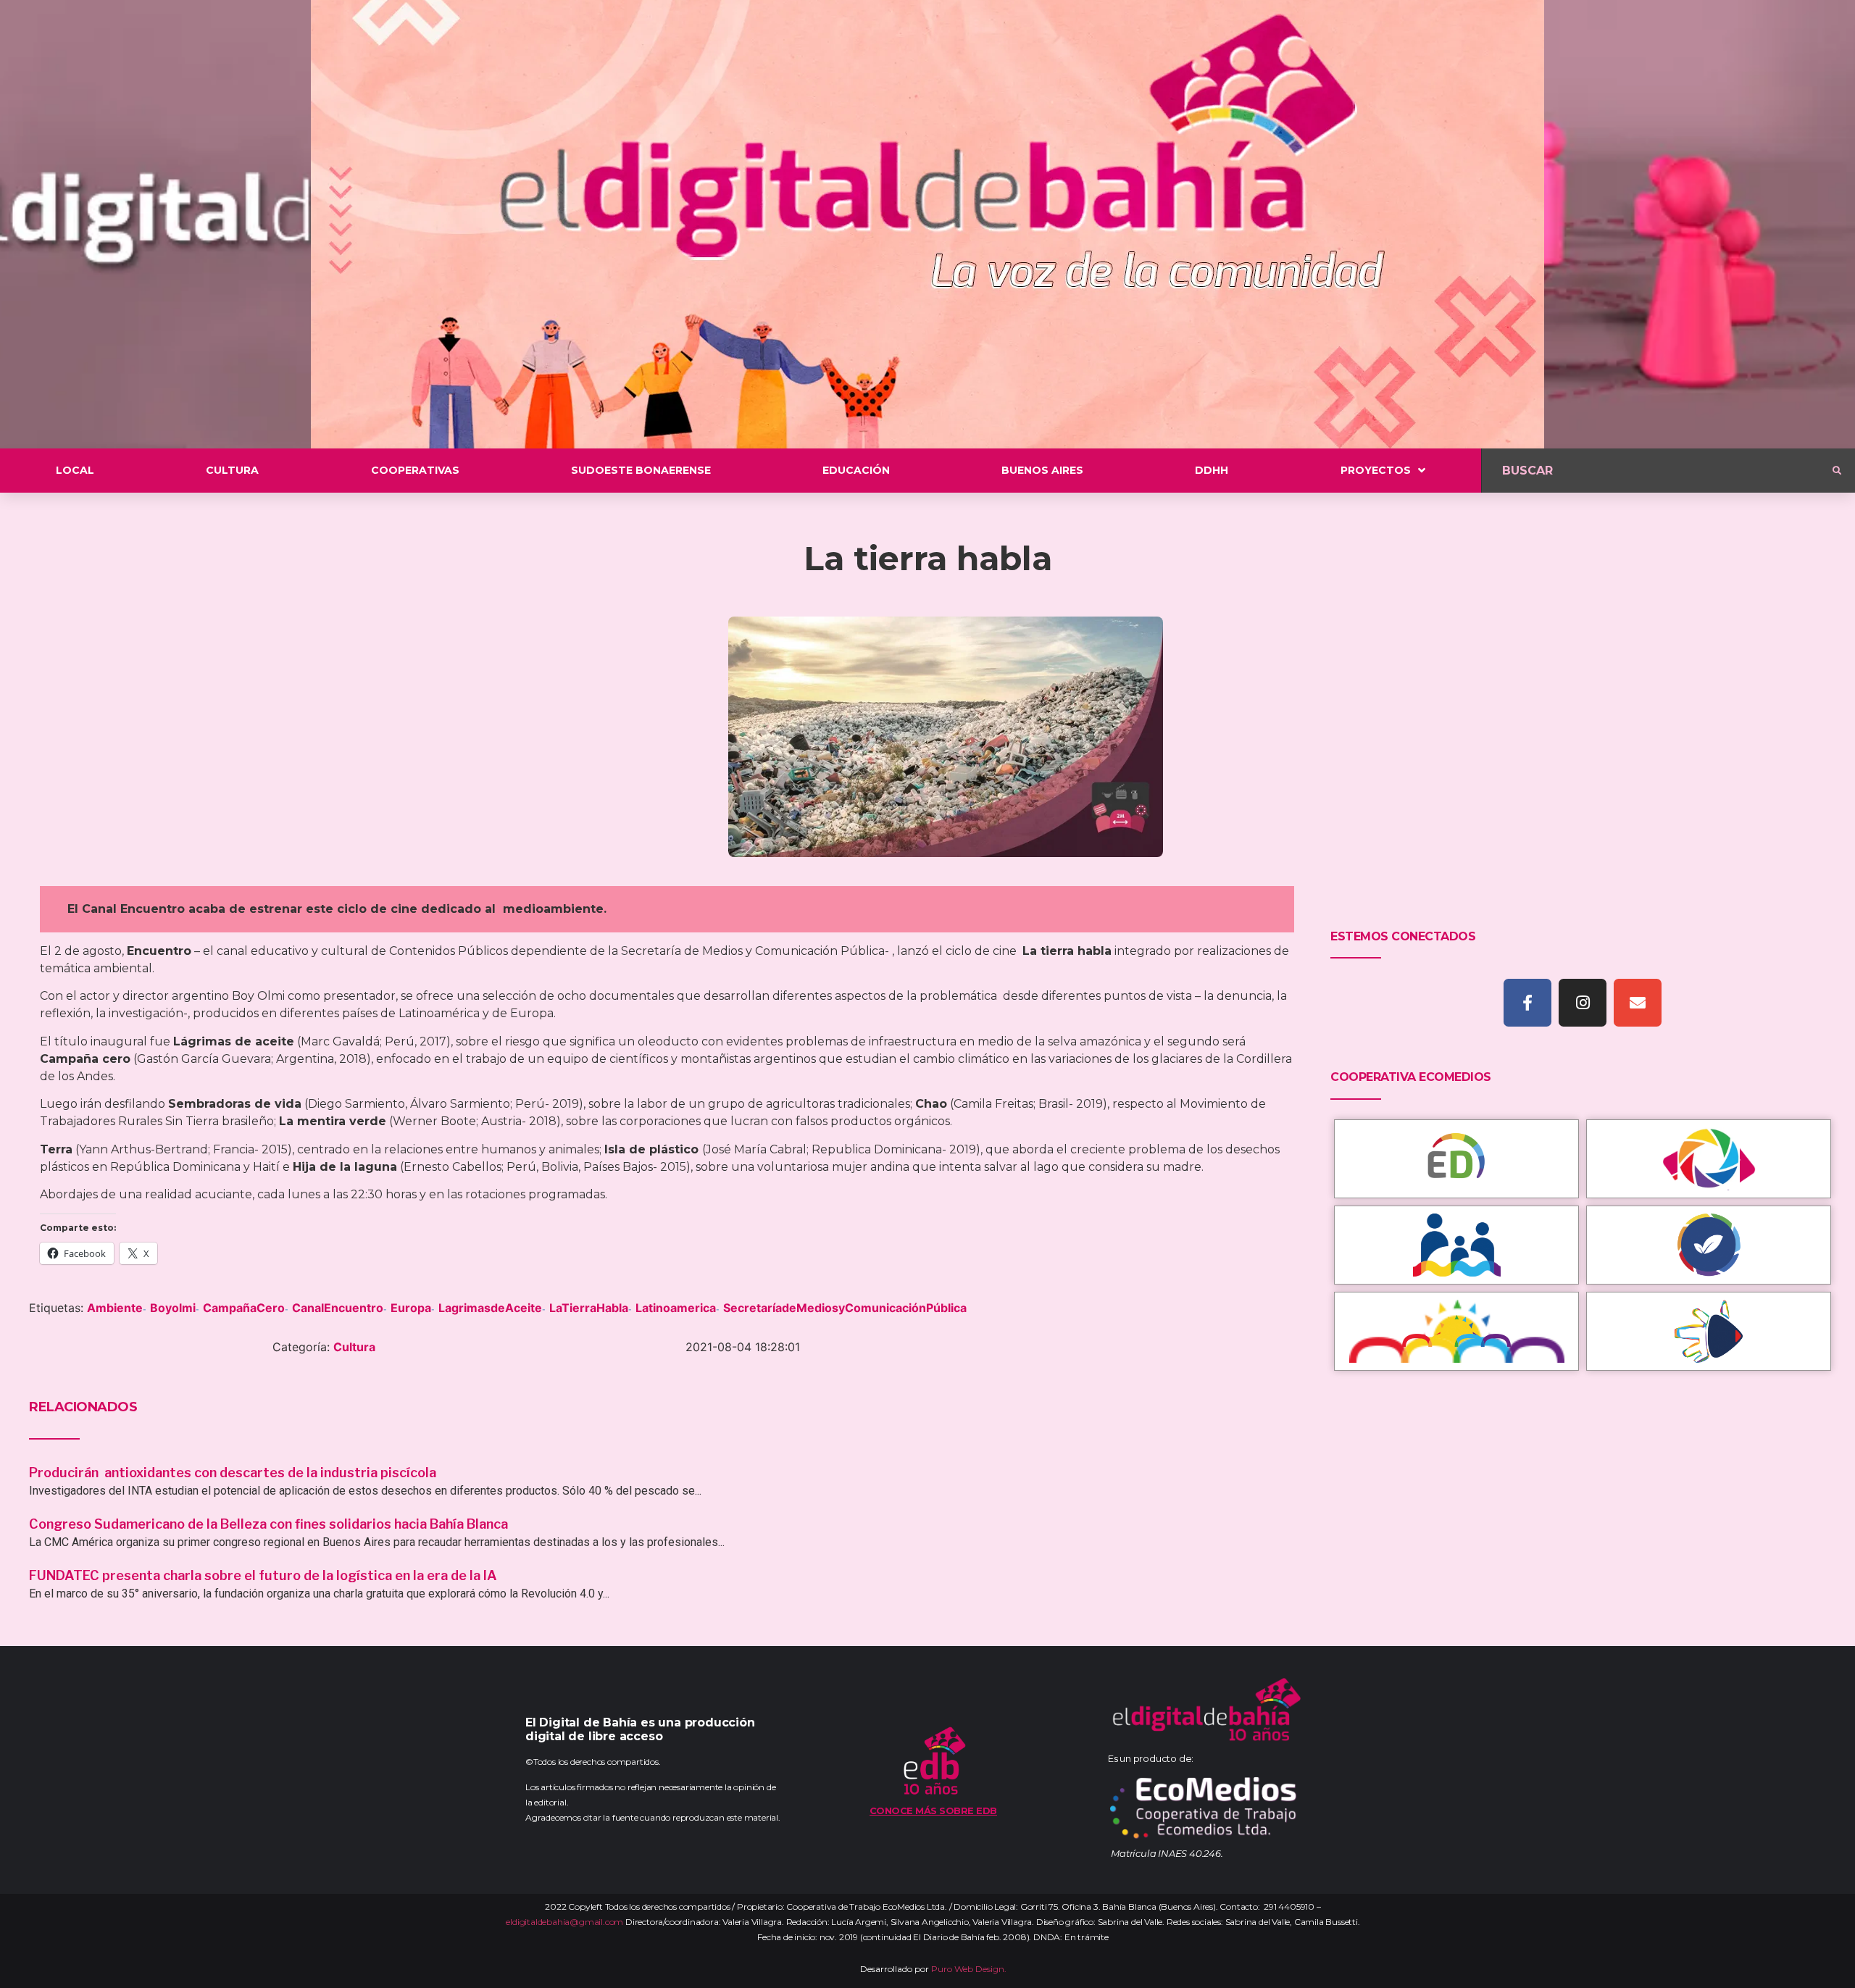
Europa (411, 1308)
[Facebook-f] (1527, 1003)
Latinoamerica (676, 1308)
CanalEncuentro (338, 1308)
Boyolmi (173, 1308)
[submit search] (1837, 471)
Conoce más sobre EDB (933, 1810)
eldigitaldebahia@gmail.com (564, 1922)
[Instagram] (1583, 1003)
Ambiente (115, 1308)
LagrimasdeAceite (490, 1308)
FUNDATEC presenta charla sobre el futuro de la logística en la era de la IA (263, 1575)
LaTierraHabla (589, 1308)
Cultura (354, 1347)
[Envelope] (1638, 1003)
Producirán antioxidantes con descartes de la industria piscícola (234, 1473)
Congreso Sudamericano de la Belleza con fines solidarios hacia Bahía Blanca (268, 1524)
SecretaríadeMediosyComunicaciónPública (845, 1308)
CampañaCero (244, 1308)
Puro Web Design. (969, 1969)
